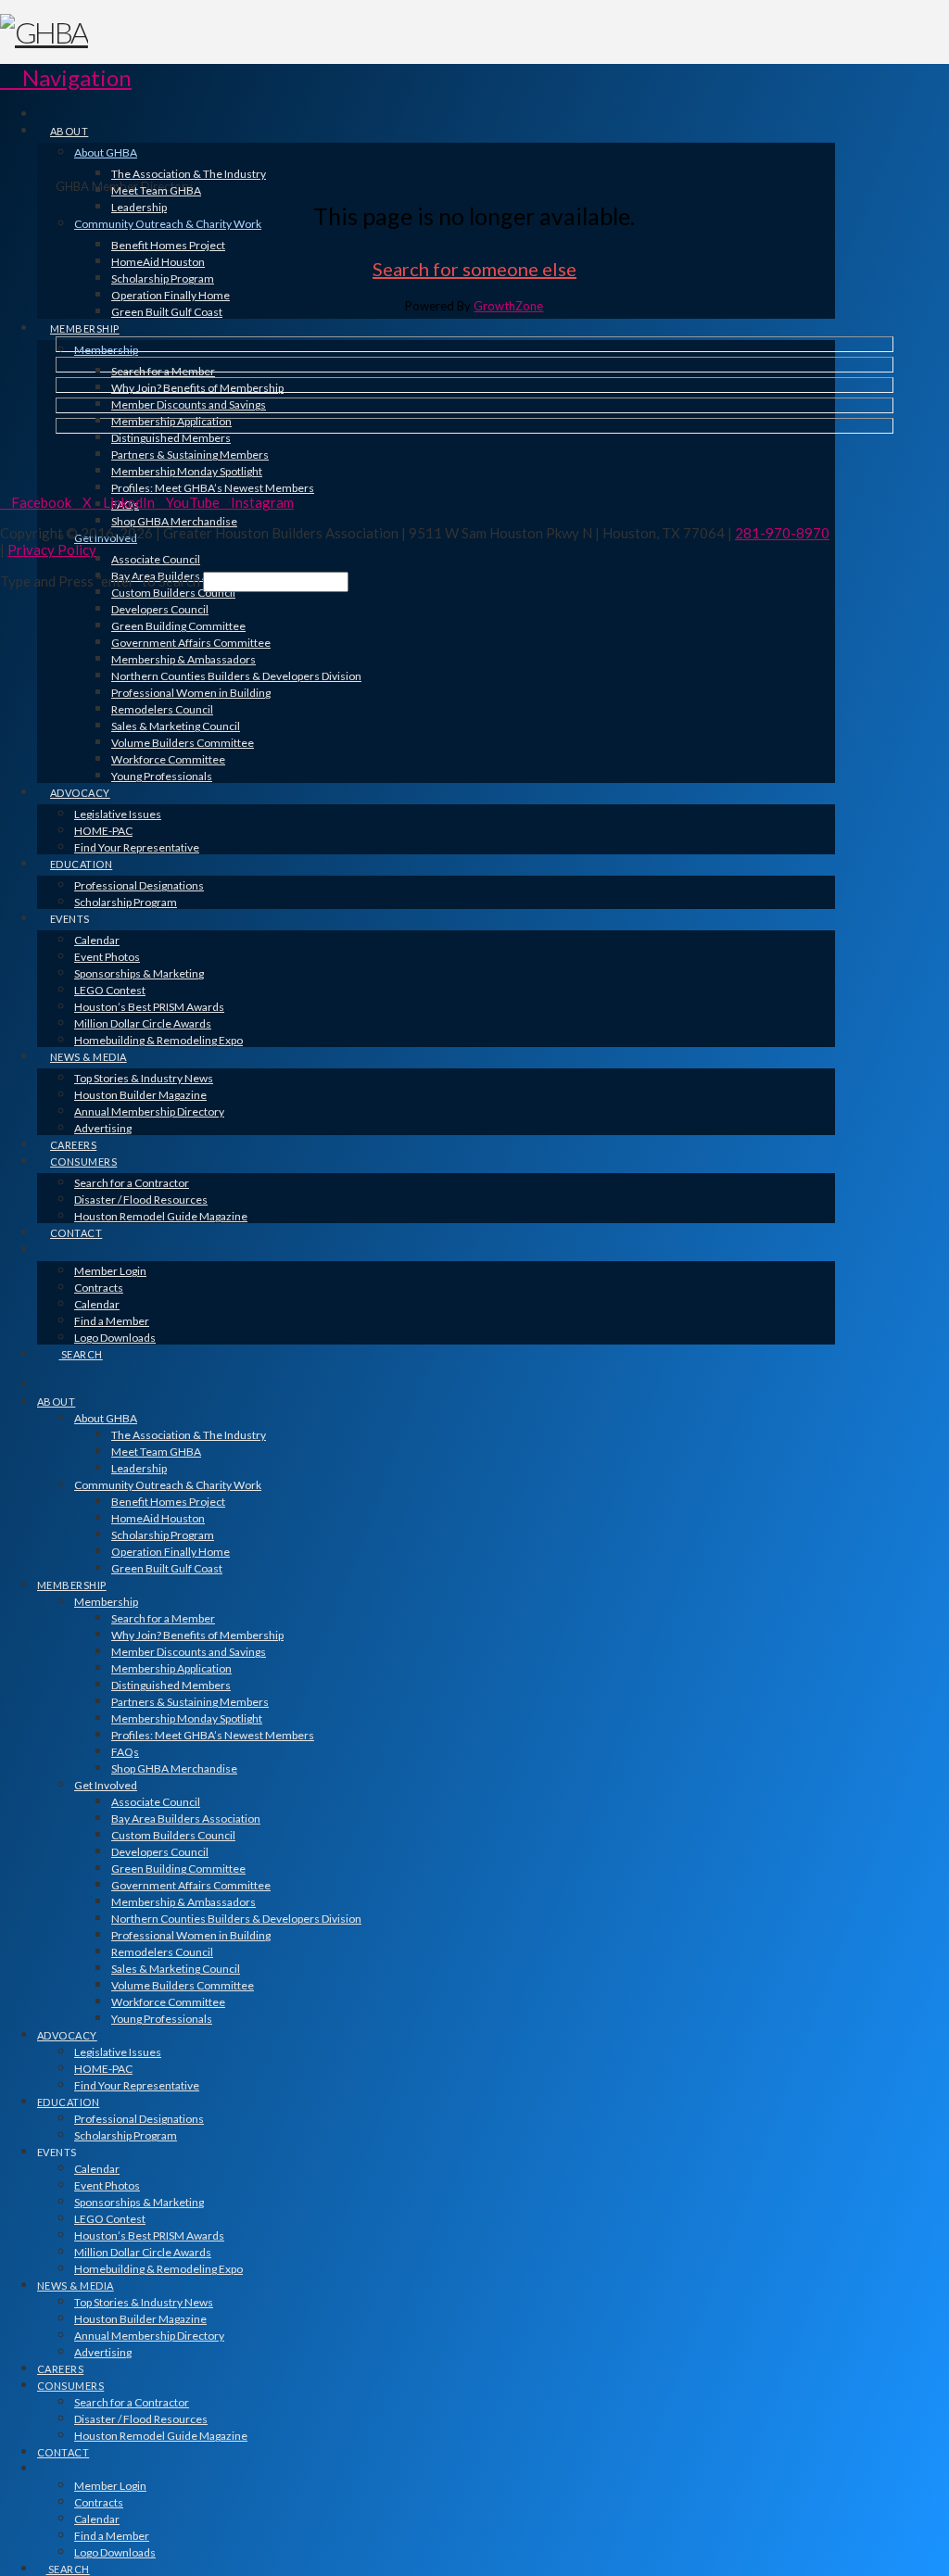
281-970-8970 (782, 533)
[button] (66, 77)
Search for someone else (474, 269)
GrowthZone (508, 306)
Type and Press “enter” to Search (100, 581)
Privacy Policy (52, 549)
